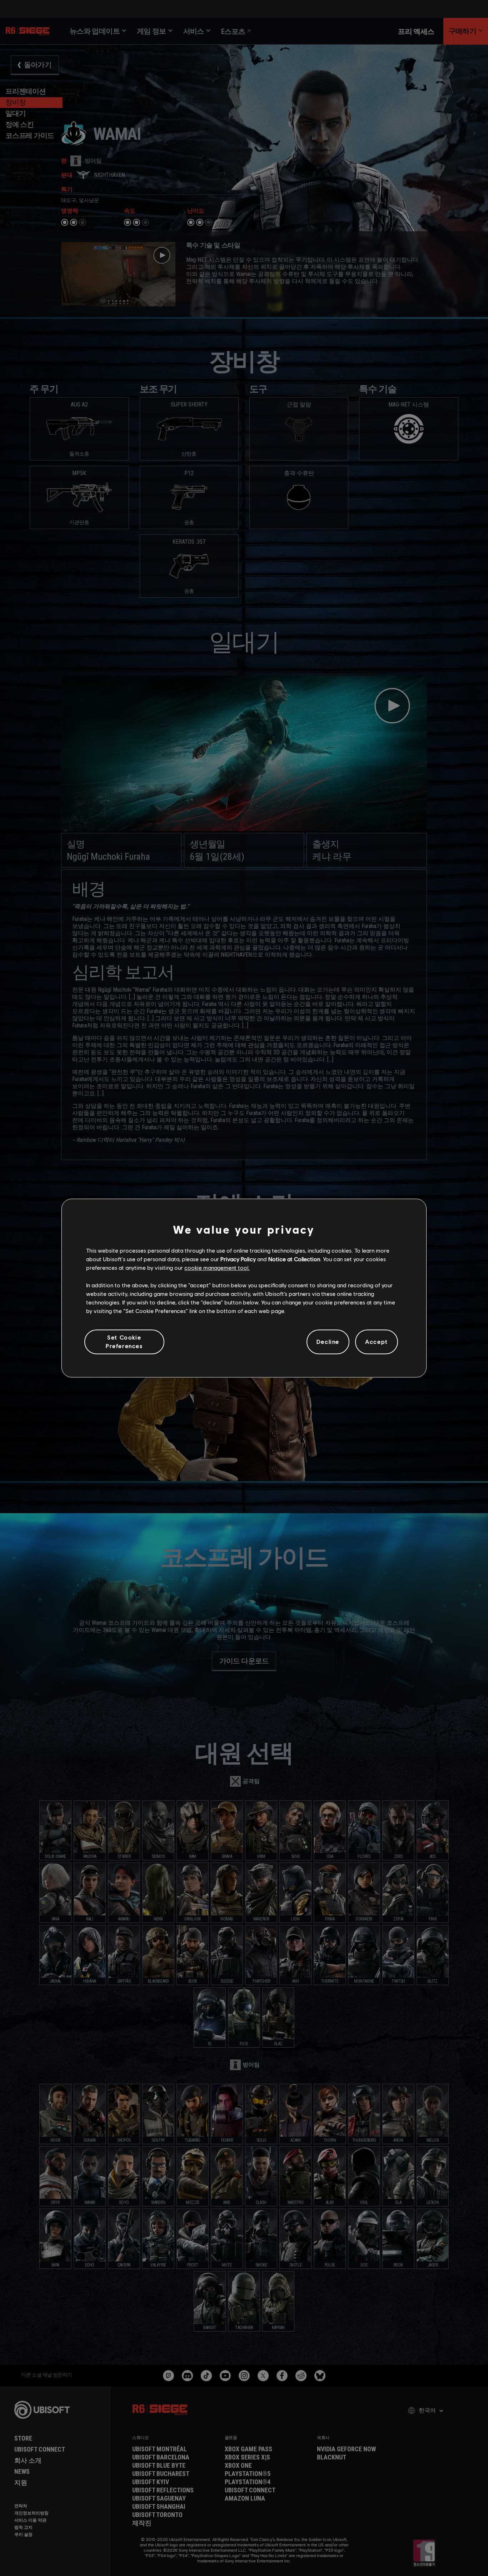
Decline (328, 1342)
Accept (377, 1342)
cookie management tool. (217, 1268)
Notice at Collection (294, 1259)
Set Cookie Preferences (124, 1341)
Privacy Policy (238, 1259)
